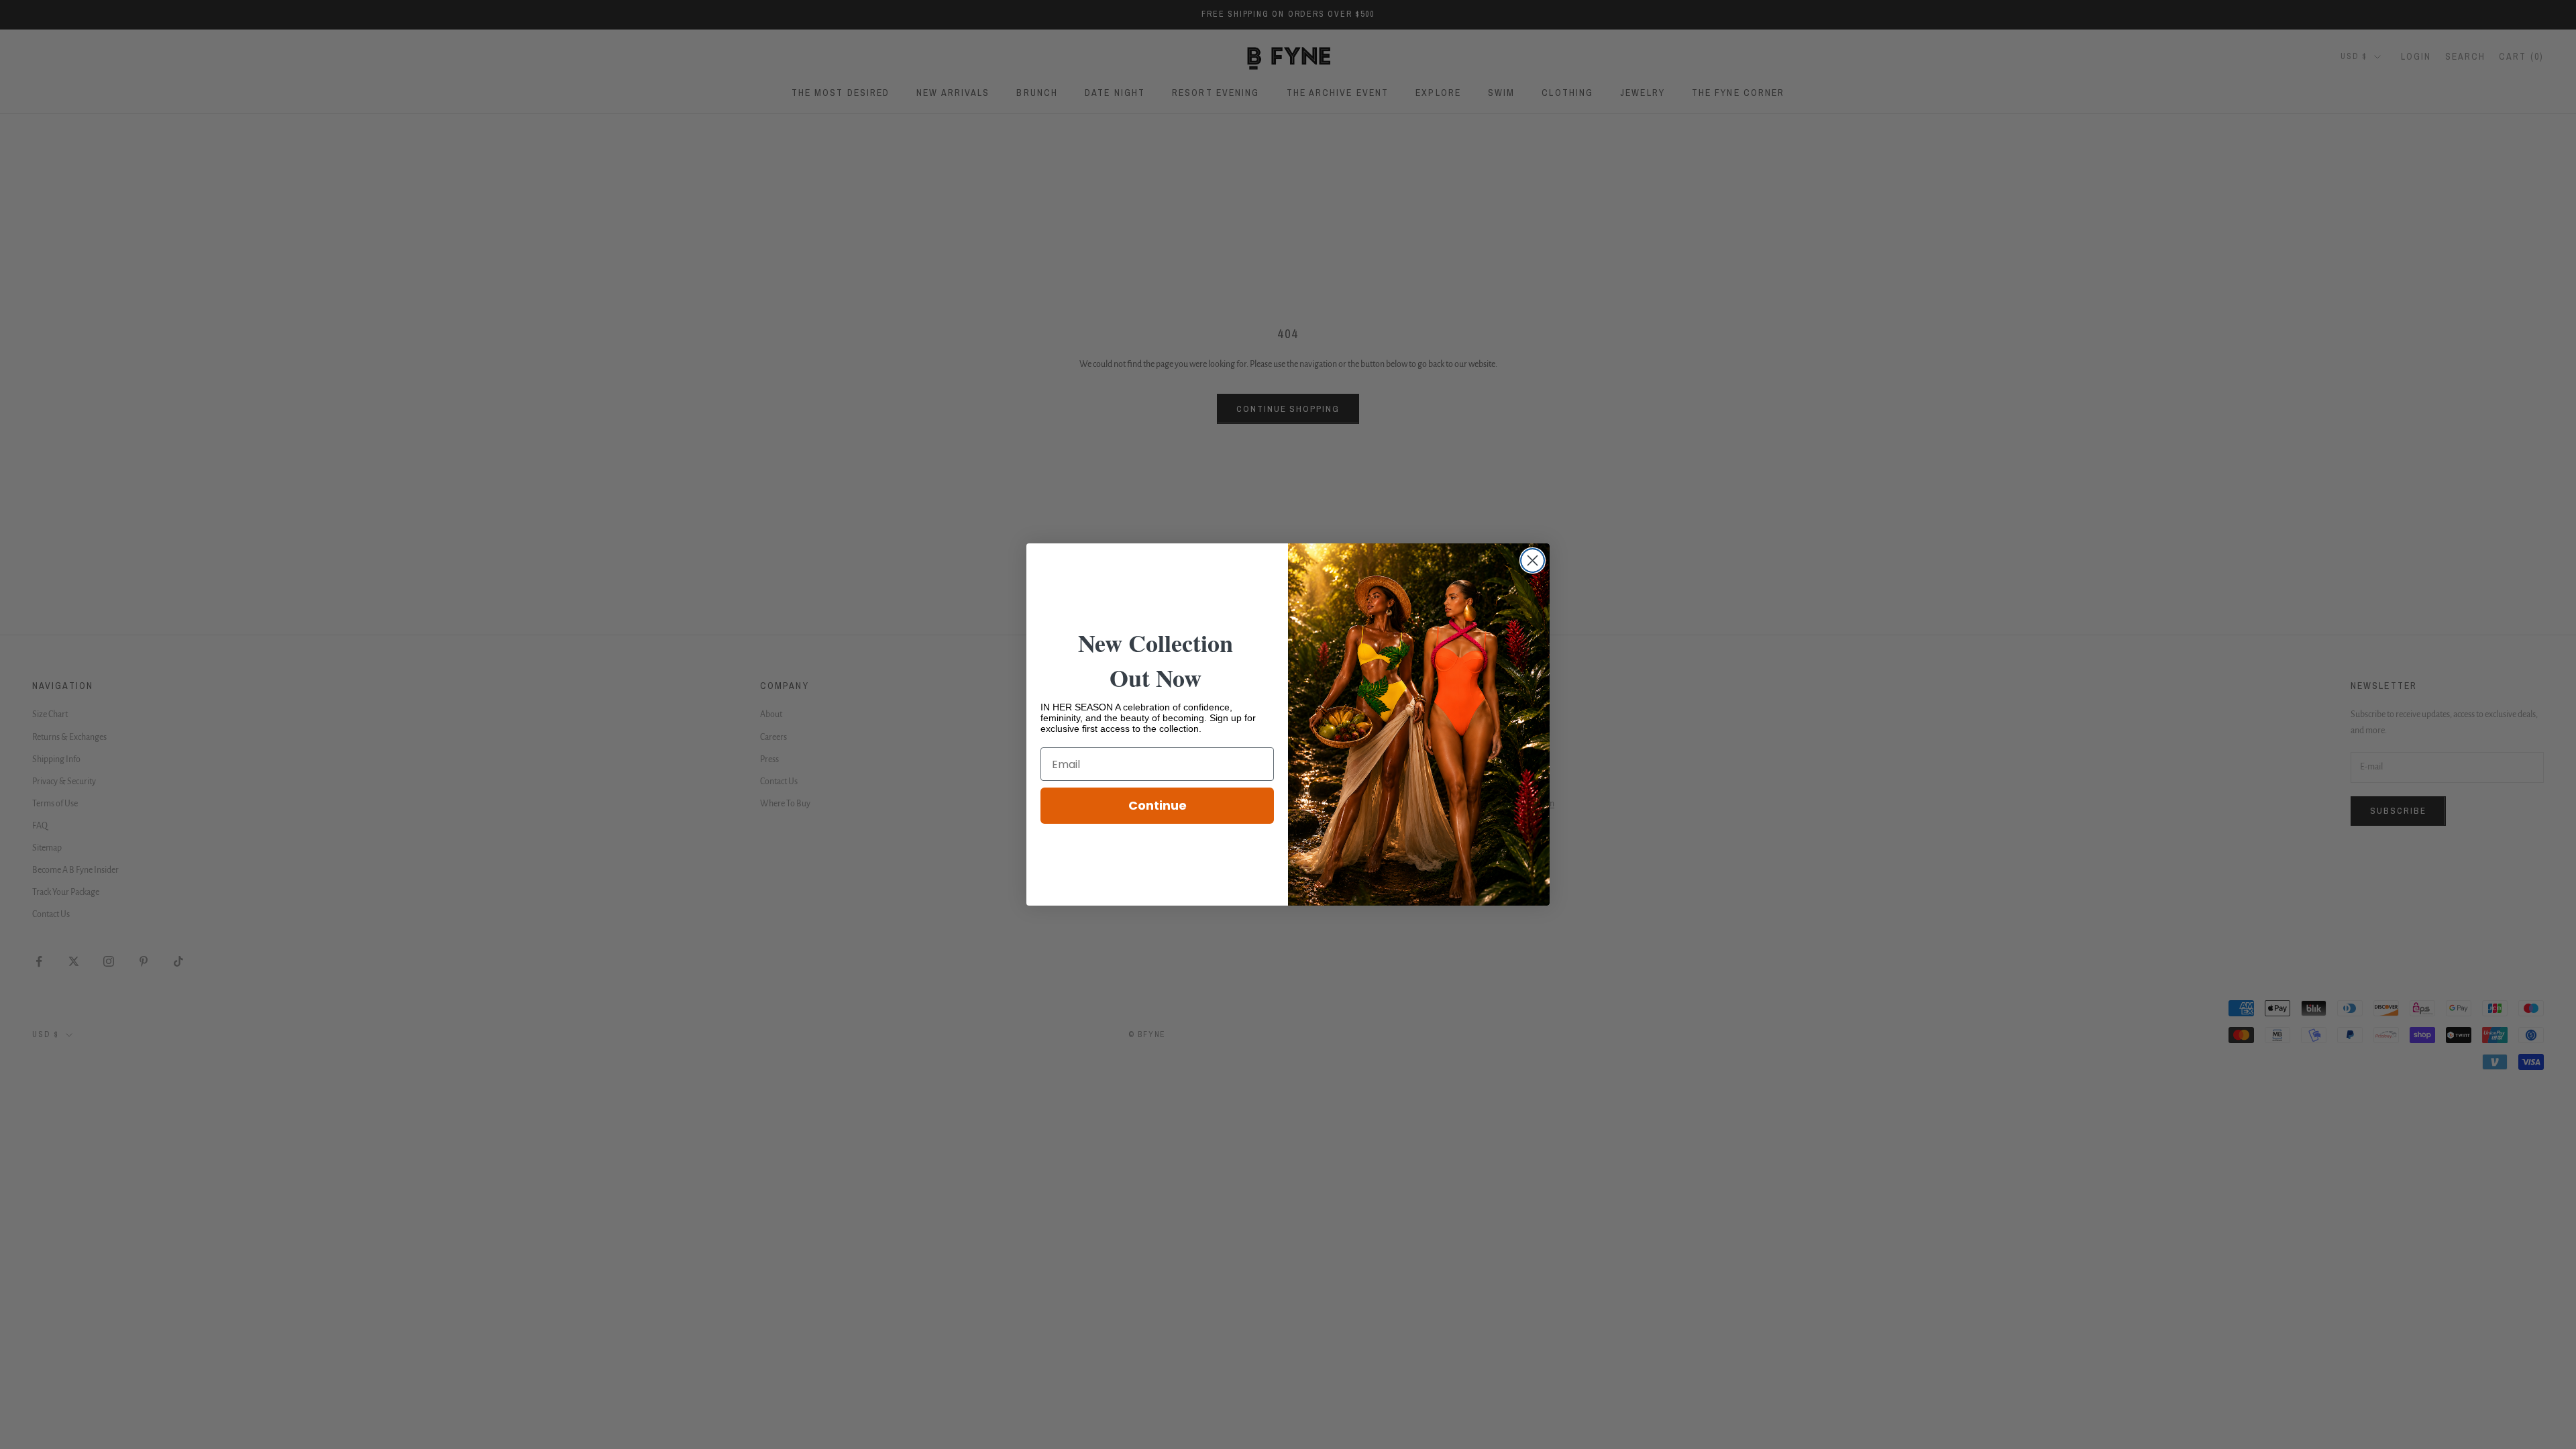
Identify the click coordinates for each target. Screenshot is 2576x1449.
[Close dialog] (1533, 560)
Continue (1158, 805)
